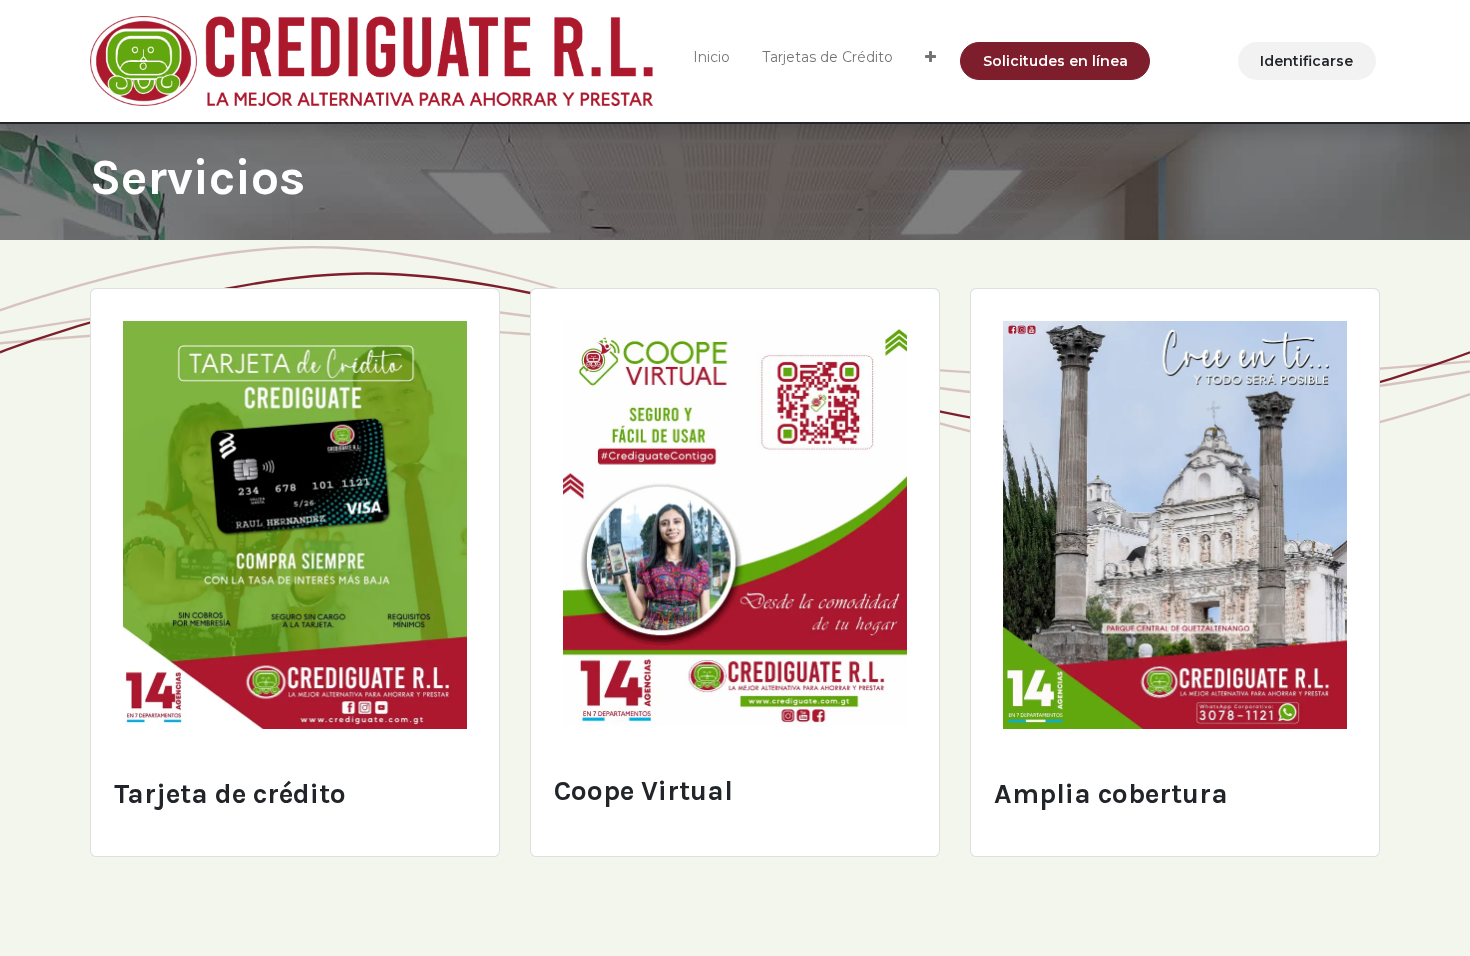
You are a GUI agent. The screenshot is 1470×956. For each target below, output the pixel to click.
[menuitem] (711, 61)
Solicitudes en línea (1055, 61)
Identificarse (1306, 61)
